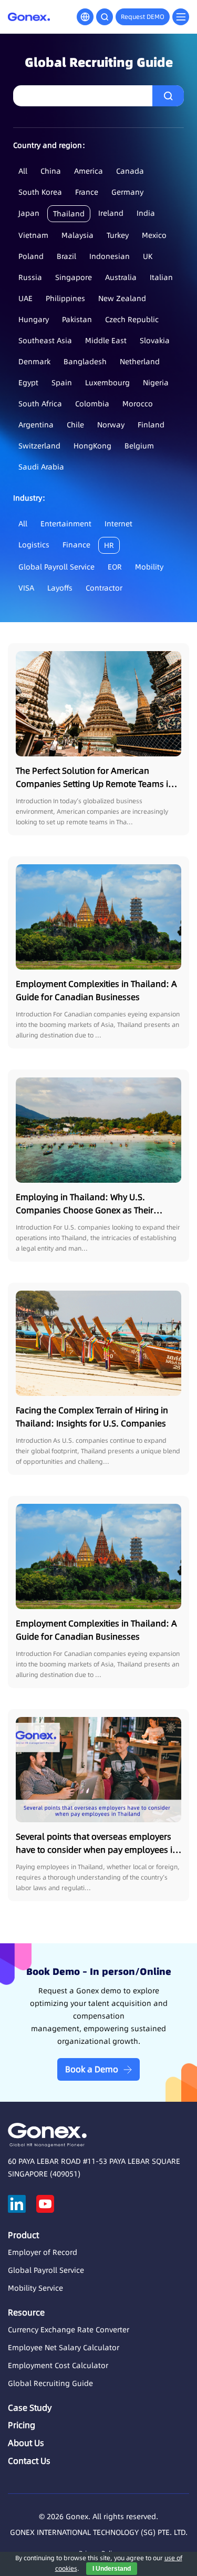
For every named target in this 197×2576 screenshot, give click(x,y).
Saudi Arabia (41, 467)
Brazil (66, 256)
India (146, 213)
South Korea (40, 192)
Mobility (149, 567)
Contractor (104, 588)
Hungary (34, 319)
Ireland (111, 213)
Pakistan (77, 319)
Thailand (69, 214)
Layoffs (60, 588)
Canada (130, 171)
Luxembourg (107, 383)
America (89, 171)
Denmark (34, 362)
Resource (26, 2312)
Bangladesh (85, 362)
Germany (127, 192)
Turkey (118, 235)
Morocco (138, 404)
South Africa (40, 404)
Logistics (34, 545)
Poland (31, 256)
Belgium (139, 446)
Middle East (106, 341)
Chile (75, 425)
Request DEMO (143, 17)
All (23, 171)
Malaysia (77, 235)
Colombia (92, 404)
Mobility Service (35, 2288)
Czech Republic (132, 319)
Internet (118, 524)
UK (148, 256)
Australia (121, 277)
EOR (115, 567)
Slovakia (155, 341)
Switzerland (39, 446)
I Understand (112, 2569)
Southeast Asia (45, 341)
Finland (151, 425)
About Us (26, 2443)
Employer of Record (43, 2252)
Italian (161, 277)
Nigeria (156, 383)
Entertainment (66, 524)
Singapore (74, 277)
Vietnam (33, 235)
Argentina (36, 425)
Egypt (28, 383)
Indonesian (110, 256)
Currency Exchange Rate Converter (69, 2330)
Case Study (30, 2408)
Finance (76, 545)
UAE (25, 298)
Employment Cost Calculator (58, 2365)
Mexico (154, 235)
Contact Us (29, 2461)
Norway (111, 425)
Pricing (22, 2425)
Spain (62, 383)
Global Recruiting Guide (50, 2383)
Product (23, 2235)
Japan (29, 213)
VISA (26, 588)
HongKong (92, 446)
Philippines (65, 298)
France (87, 192)
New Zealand (122, 298)
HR (109, 545)
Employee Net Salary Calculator (64, 2348)
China (51, 171)
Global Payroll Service (56, 567)
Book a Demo (92, 2069)
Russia (30, 277)
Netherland (140, 362)
